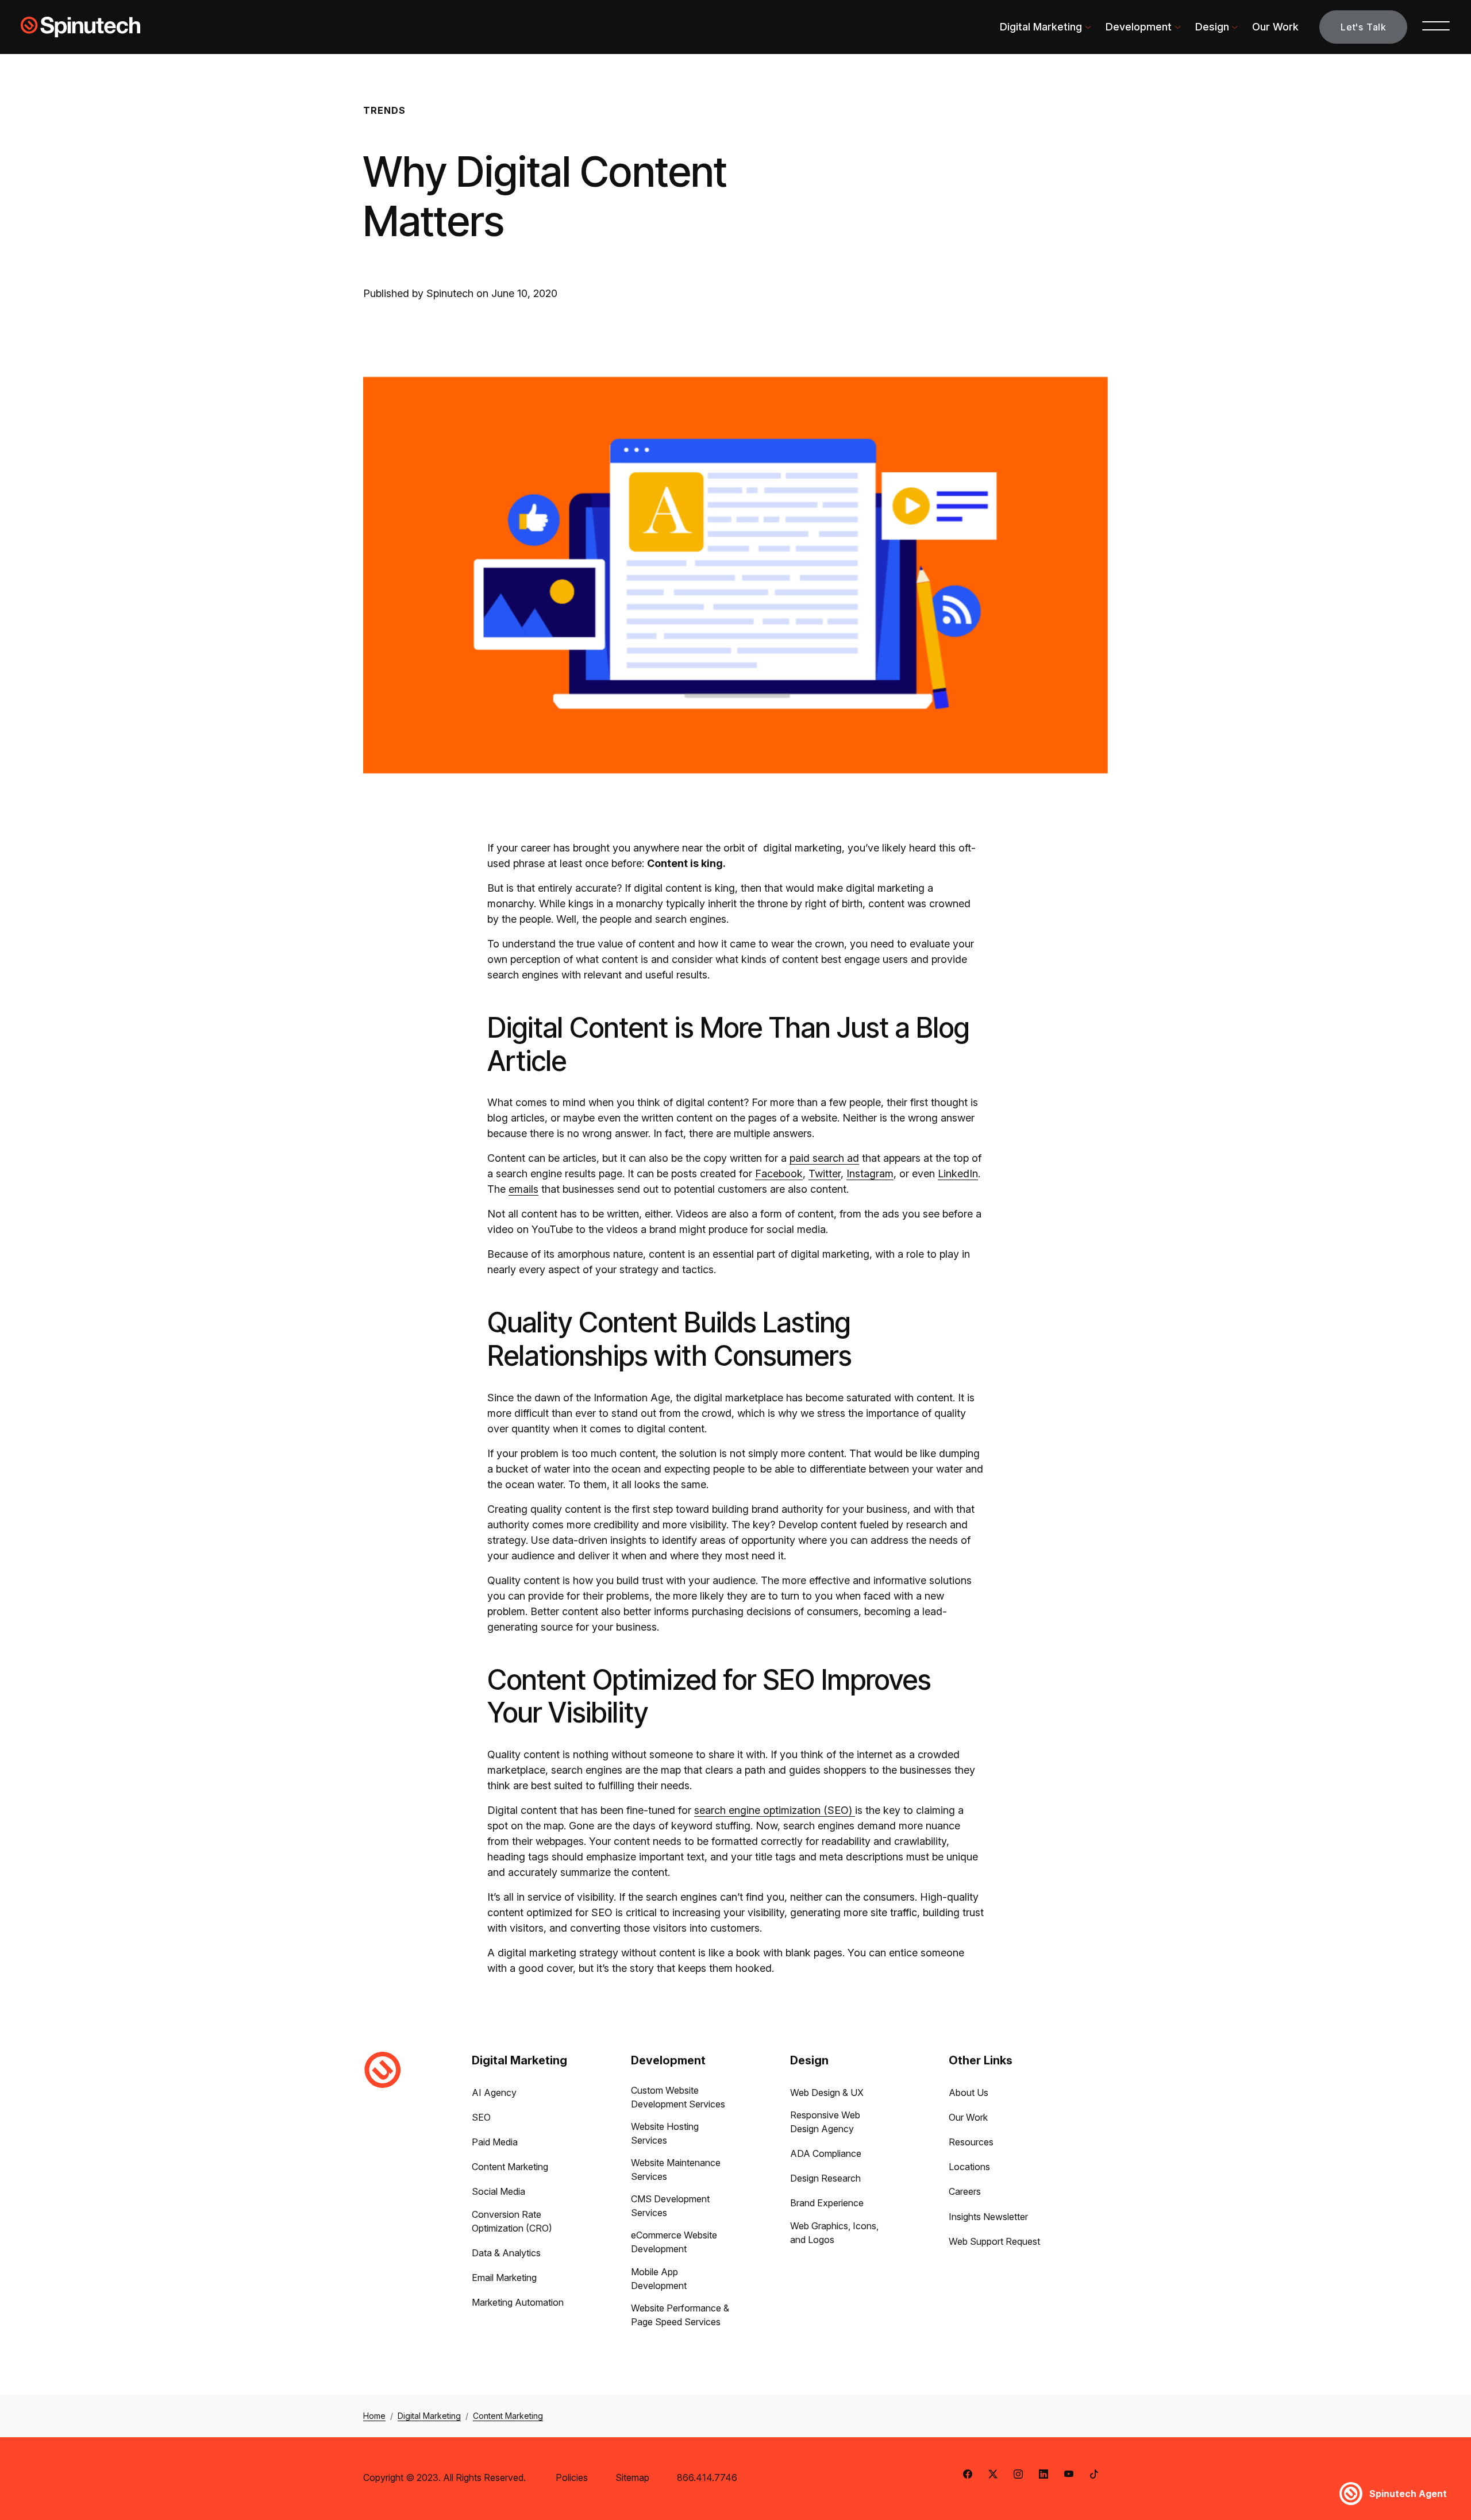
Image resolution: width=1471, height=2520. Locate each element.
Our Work (1275, 27)
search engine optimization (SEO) (775, 1810)
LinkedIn (958, 1174)
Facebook (779, 1174)
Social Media (498, 2191)
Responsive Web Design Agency (825, 2122)
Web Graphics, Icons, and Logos (834, 2233)
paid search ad (824, 1158)
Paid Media (495, 2142)
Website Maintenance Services (676, 2170)
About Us (969, 2093)
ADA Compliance (826, 2153)
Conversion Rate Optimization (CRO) (512, 2221)
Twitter (825, 1174)
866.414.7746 (707, 2477)
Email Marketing (504, 2278)
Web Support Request (994, 2241)
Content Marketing (510, 2167)
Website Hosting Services (665, 2133)
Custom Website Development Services (678, 2097)
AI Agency (494, 2093)
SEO (481, 2117)
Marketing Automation (518, 2302)
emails (523, 1189)
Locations (969, 2167)
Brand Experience (827, 2203)
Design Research (825, 2178)
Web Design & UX (827, 2093)
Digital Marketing (1041, 27)
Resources (971, 2142)
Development (1139, 27)
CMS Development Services (670, 2206)
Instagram (870, 1174)
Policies (572, 2477)
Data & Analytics (506, 2253)
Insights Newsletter (988, 2217)
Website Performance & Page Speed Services (680, 2315)
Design (1212, 27)
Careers (965, 2191)
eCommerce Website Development (674, 2242)
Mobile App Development (659, 2279)
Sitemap (632, 2477)
